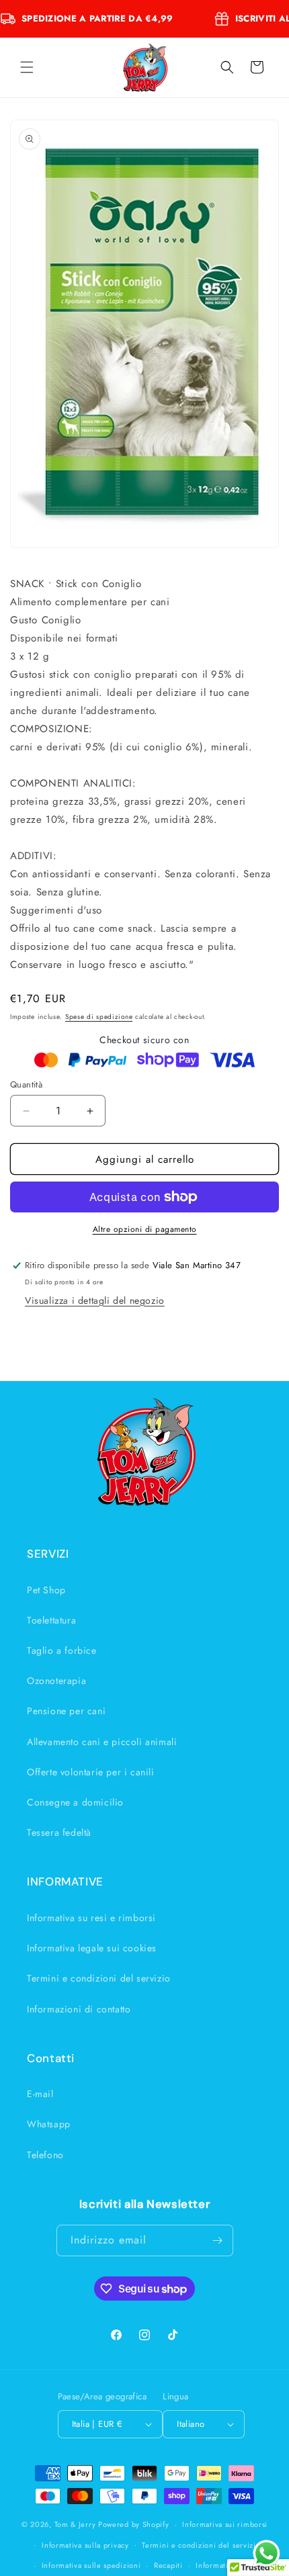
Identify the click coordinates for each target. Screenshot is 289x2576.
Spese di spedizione (99, 1017)
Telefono (45, 2155)
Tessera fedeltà (59, 1832)
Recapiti (168, 2565)
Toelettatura (51, 1620)
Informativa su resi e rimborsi (91, 1918)
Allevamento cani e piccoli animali (102, 1742)
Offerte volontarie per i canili (91, 1772)
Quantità (26, 1084)
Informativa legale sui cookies (92, 1948)
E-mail (40, 2094)
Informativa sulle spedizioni (91, 2565)
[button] (27, 67)
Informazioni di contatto (79, 2009)
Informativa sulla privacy (85, 2545)
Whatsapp (49, 2124)
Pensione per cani (66, 1711)
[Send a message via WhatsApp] (266, 2553)
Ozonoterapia (56, 1681)
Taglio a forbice (62, 1650)
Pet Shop (46, 1590)
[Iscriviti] (218, 2240)
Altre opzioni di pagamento (145, 1229)
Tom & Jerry (75, 2524)
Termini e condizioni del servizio (99, 1978)
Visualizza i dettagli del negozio (95, 1300)
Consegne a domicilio (75, 1802)
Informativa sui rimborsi (225, 2524)
